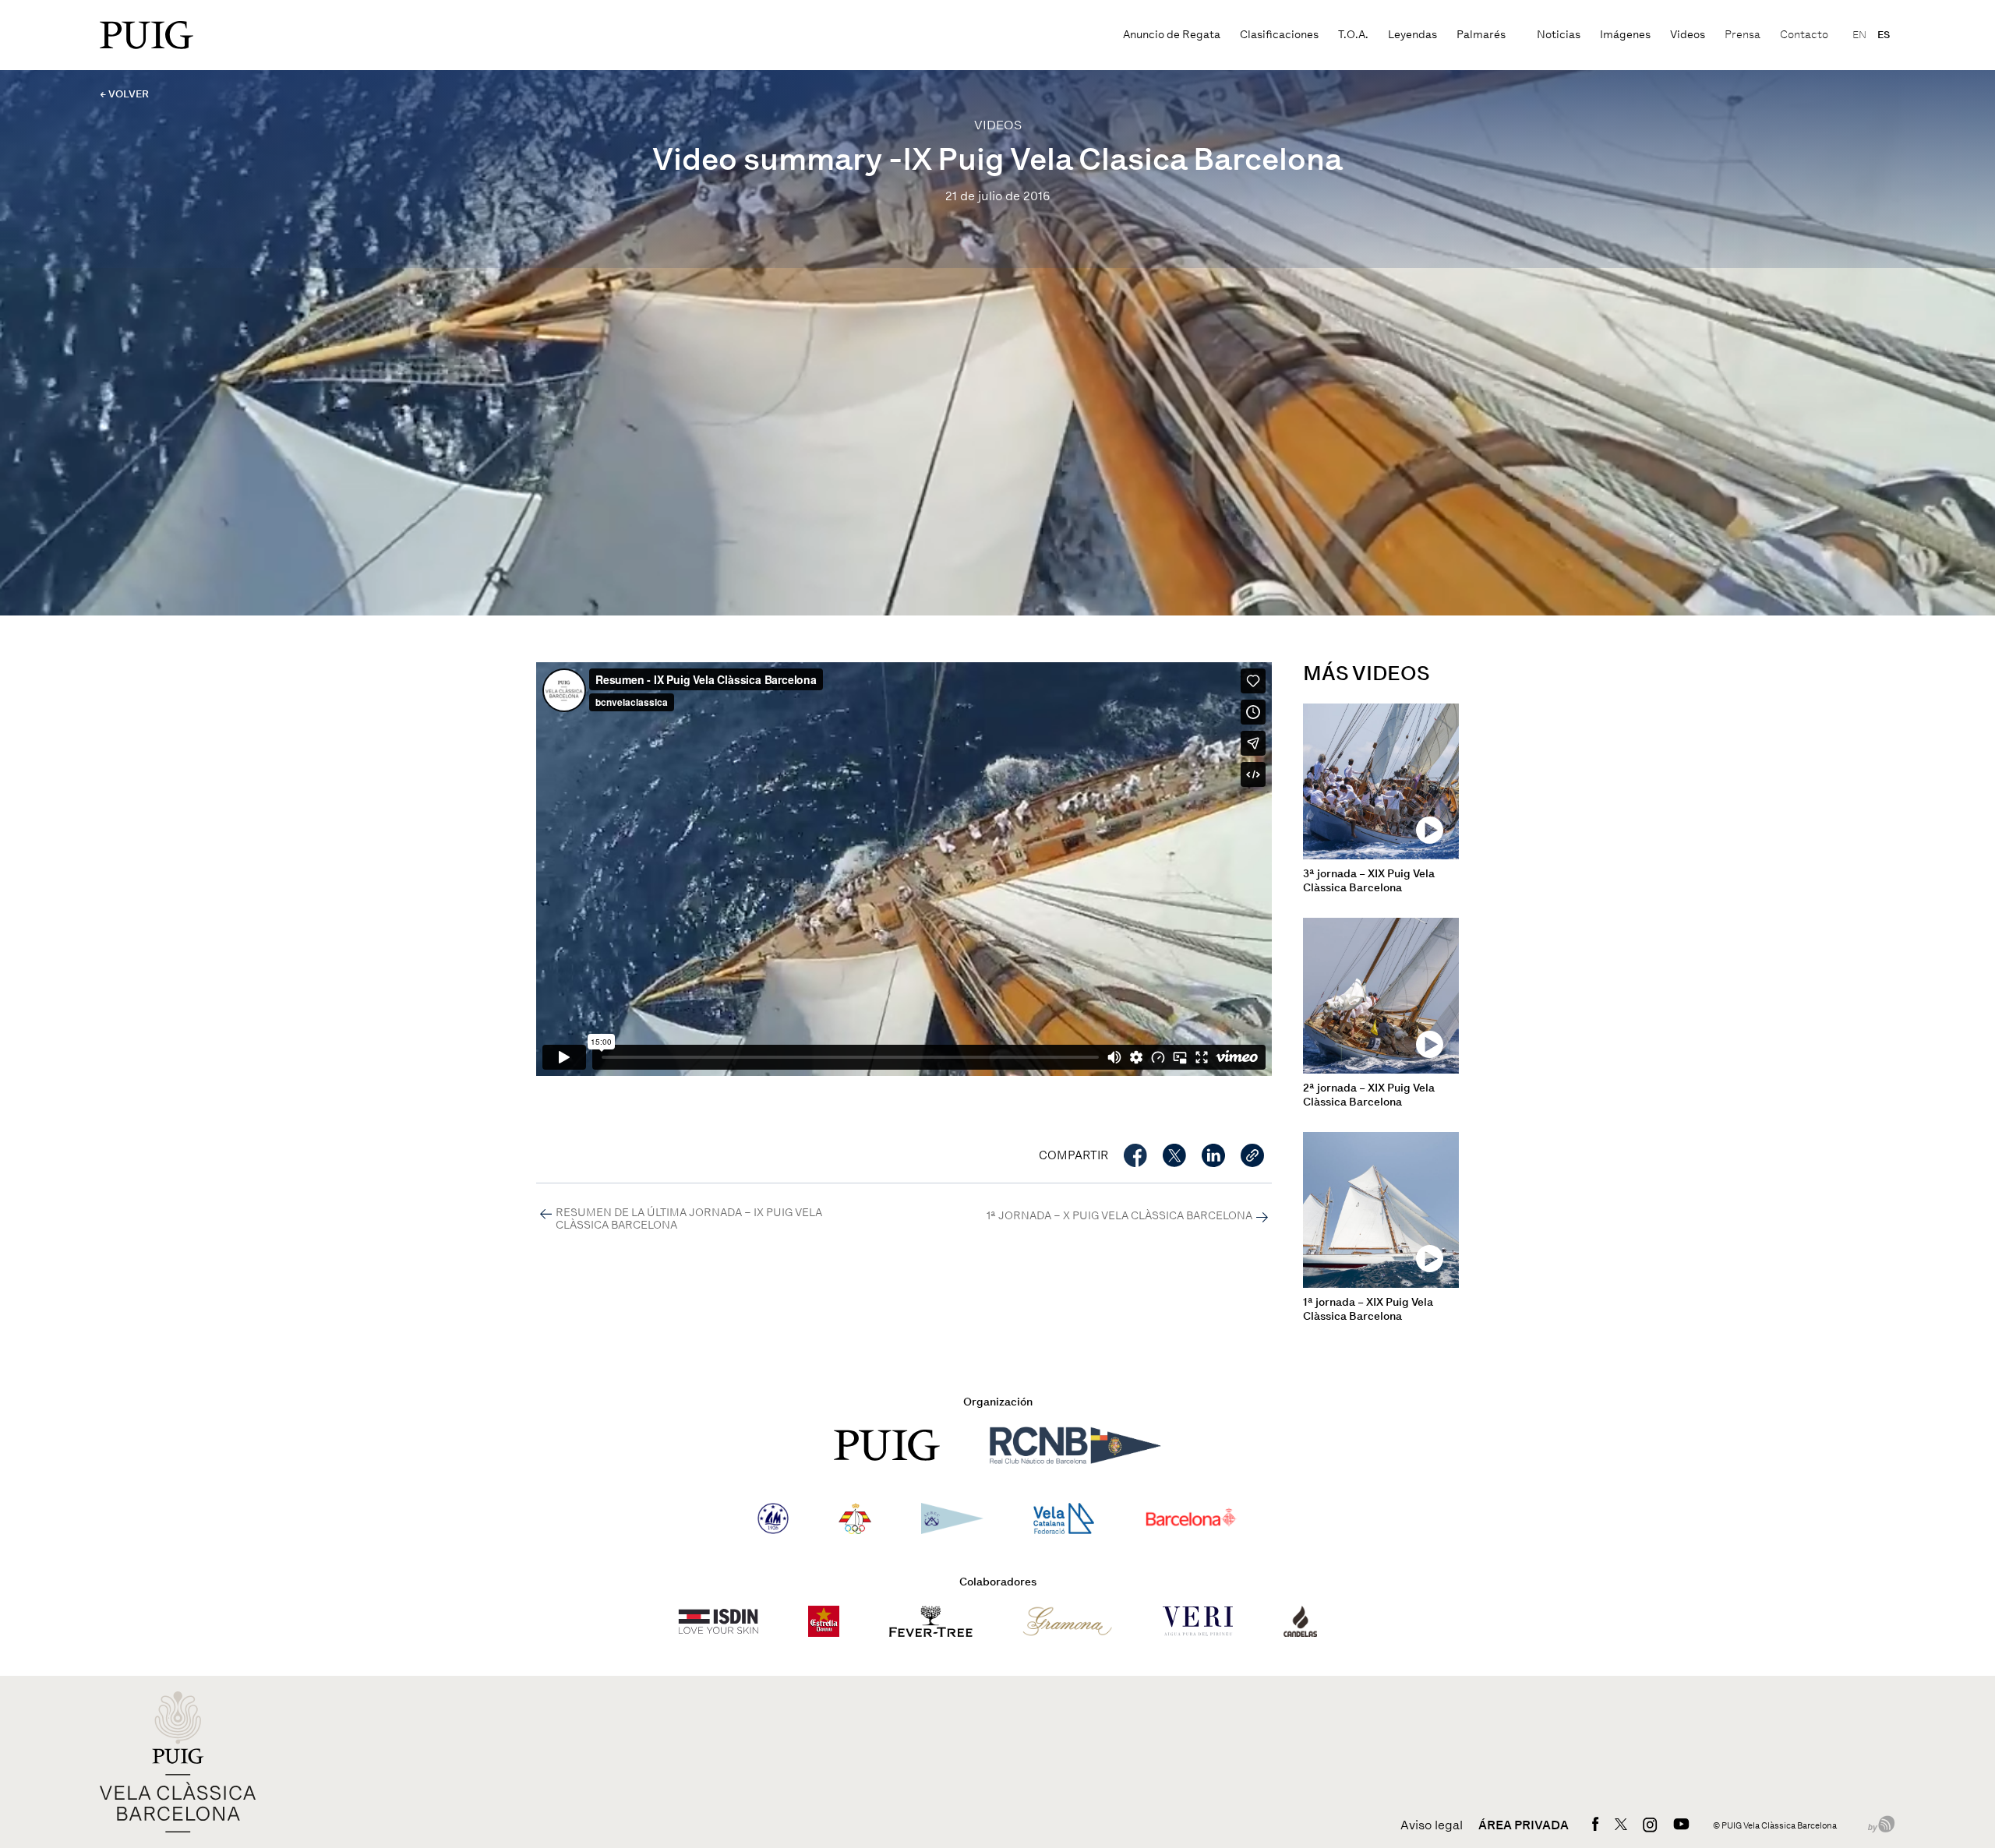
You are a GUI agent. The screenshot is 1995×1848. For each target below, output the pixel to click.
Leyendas (1412, 35)
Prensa (1743, 35)
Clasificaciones (1279, 35)
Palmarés (1481, 35)
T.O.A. (1353, 35)
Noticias (1559, 35)
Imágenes (1625, 35)
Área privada (1524, 1825)
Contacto (1804, 35)
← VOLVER (124, 94)
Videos (1688, 35)
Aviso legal (1432, 1825)
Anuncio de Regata (1172, 35)
